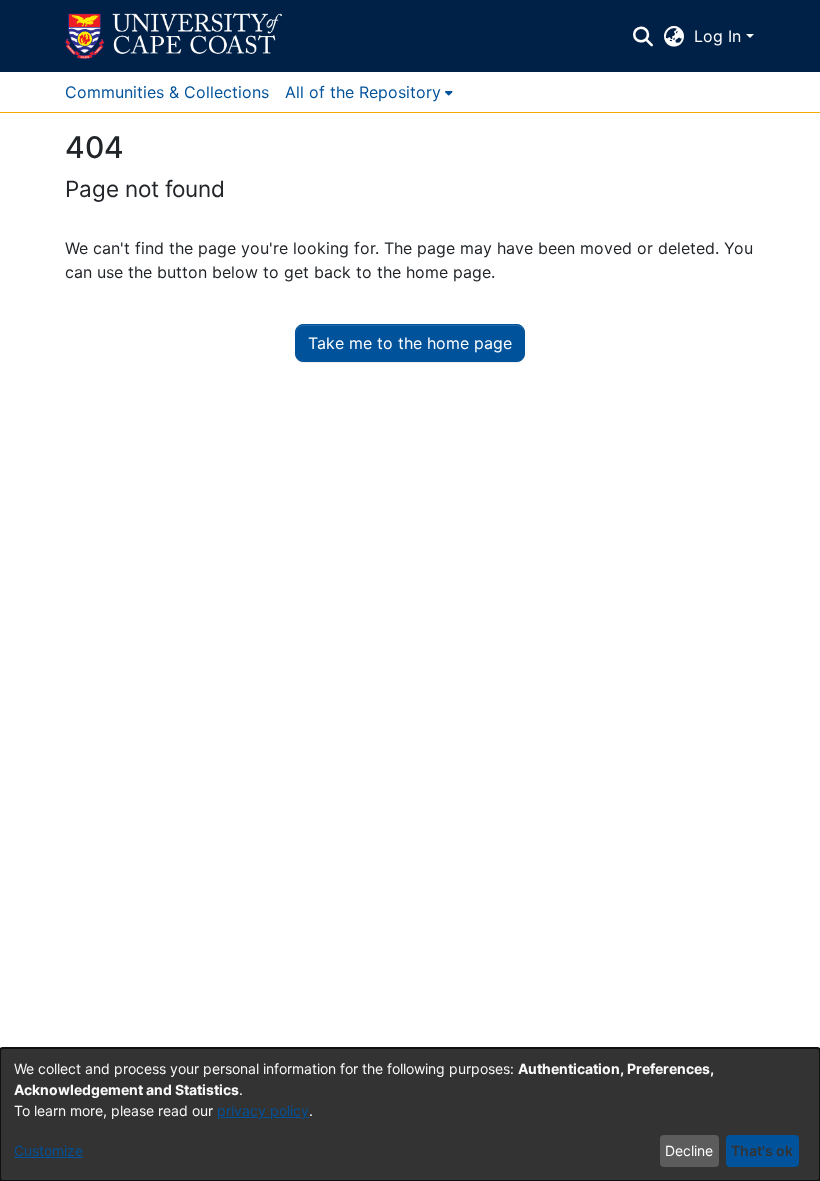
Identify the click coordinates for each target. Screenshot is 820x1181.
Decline (689, 1150)
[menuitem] (369, 92)
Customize (48, 1150)
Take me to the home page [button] (410, 343)
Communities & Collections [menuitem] (167, 92)
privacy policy (263, 1110)
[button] (173, 36)
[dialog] (410, 1114)
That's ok (762, 1150)
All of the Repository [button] (363, 92)
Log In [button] (720, 36)
